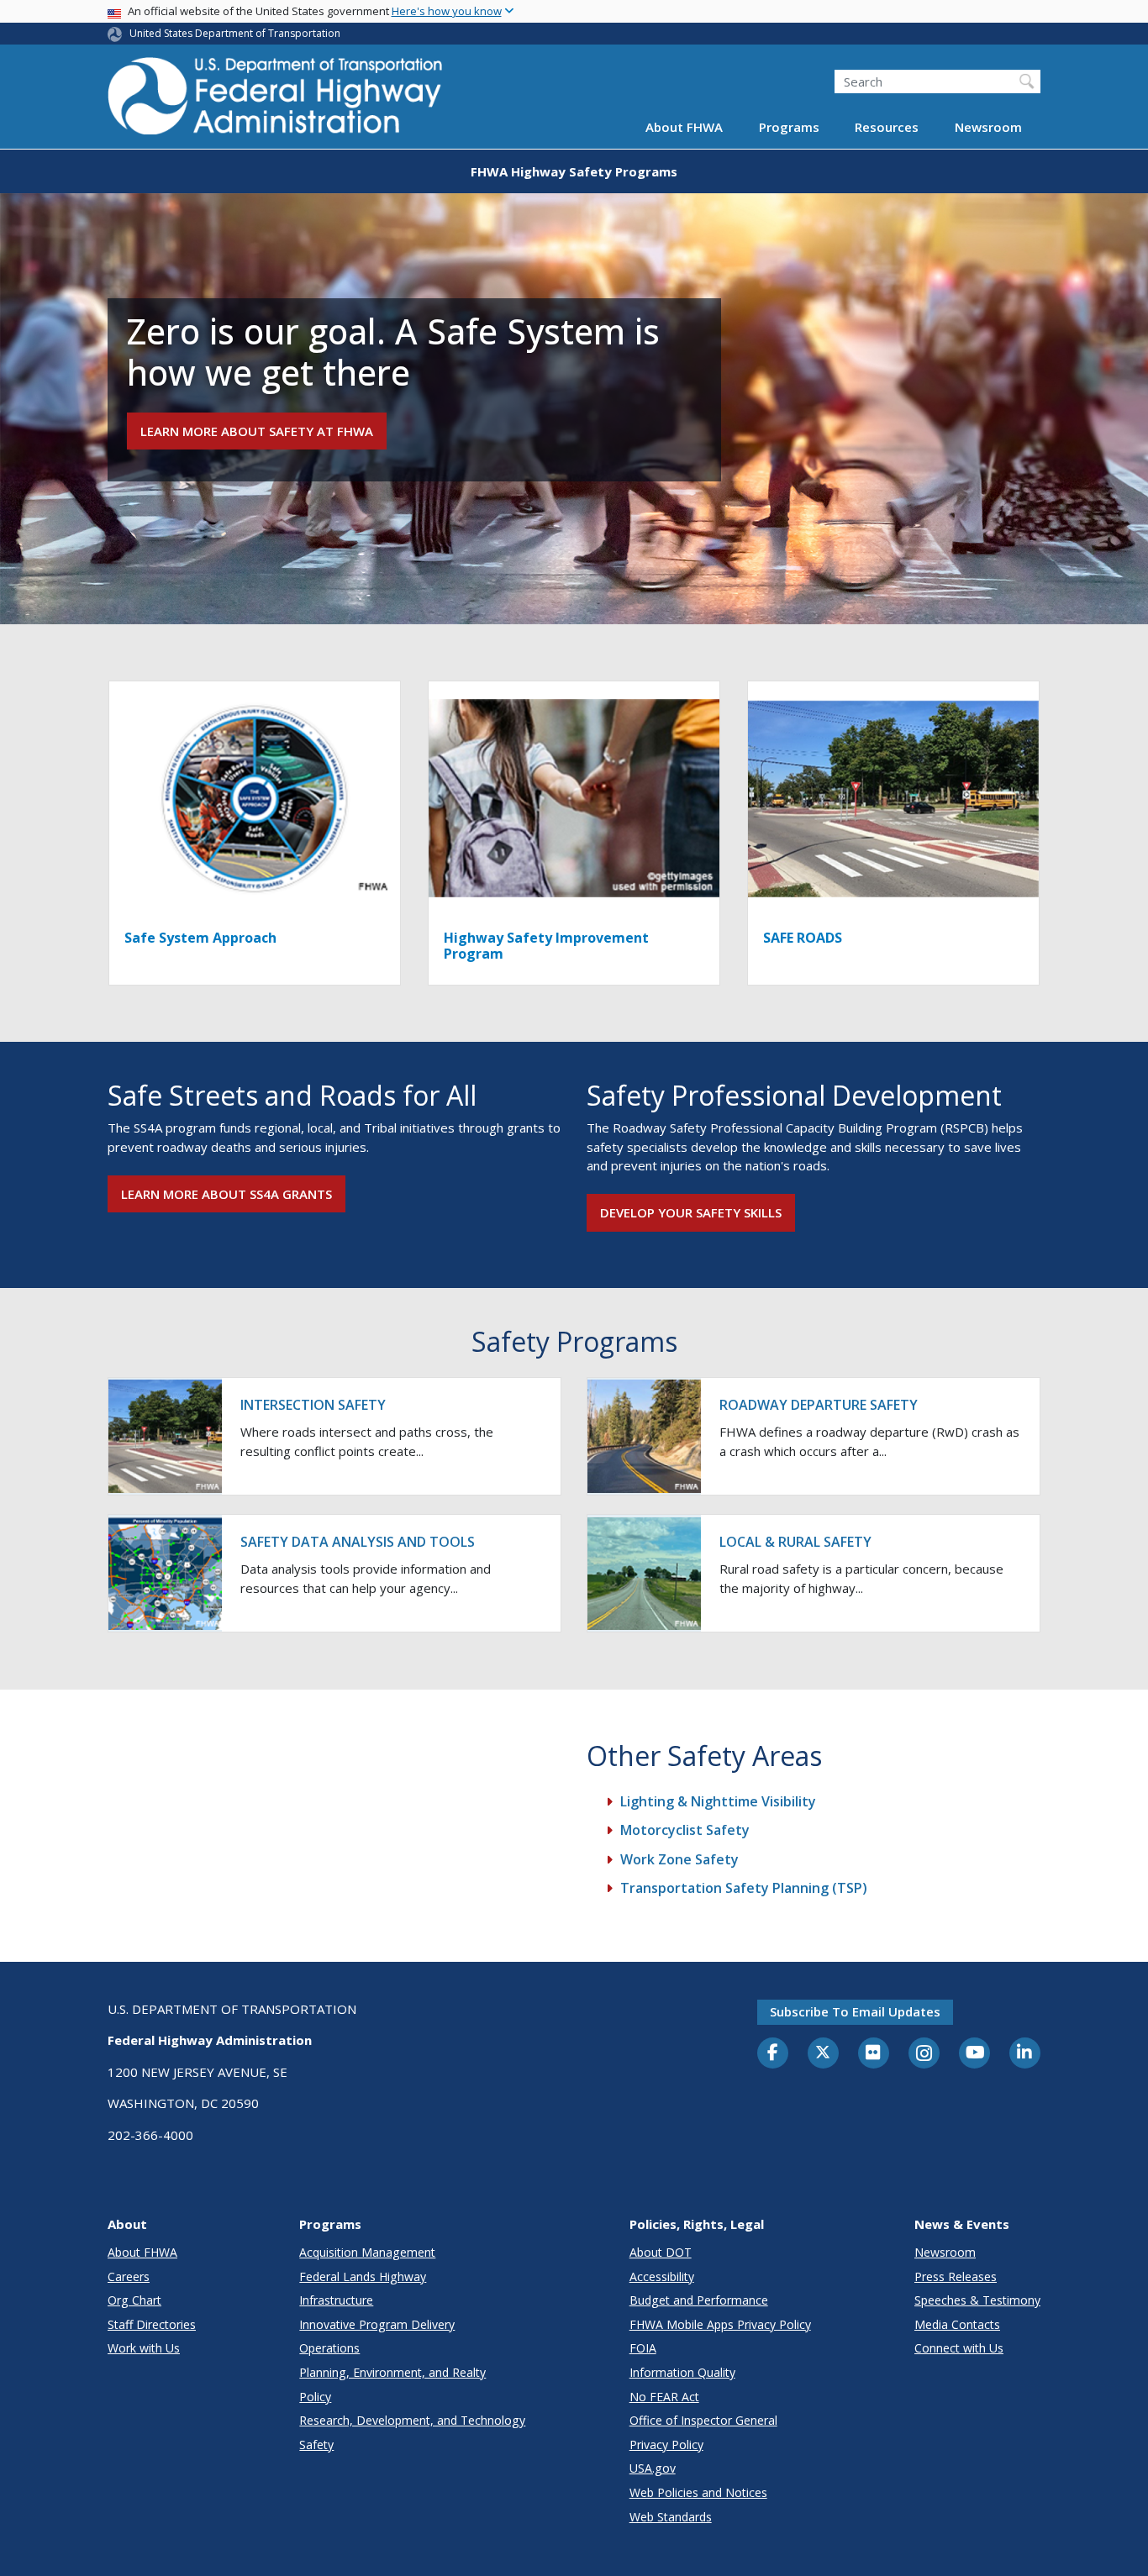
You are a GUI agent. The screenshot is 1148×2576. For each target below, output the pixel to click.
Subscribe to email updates (855, 2011)
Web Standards (671, 2517)
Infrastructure (336, 2300)
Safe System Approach (200, 938)
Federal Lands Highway (363, 2276)
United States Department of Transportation (235, 33)
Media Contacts (957, 2324)
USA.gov (653, 2468)
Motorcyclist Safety (685, 1830)
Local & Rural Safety (795, 1542)
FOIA (643, 2348)
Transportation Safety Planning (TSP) (744, 1888)
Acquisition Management (367, 2252)
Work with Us (144, 2348)
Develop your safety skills (691, 1212)
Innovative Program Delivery (377, 2324)
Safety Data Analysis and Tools (358, 1542)
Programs (789, 128)
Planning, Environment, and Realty (392, 2372)
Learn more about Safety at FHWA (257, 431)
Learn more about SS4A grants (226, 1194)
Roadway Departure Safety (819, 1405)
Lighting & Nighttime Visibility (718, 1801)
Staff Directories (152, 2324)
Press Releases (956, 2276)
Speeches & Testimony (977, 2300)
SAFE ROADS (803, 938)
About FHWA (684, 128)
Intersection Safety (313, 1405)
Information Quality (682, 2372)
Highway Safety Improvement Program (546, 946)
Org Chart (134, 2300)
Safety (316, 2445)
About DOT (661, 2252)
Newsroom (988, 128)
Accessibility (662, 2276)
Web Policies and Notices (698, 2492)
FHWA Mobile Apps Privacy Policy (720, 2324)
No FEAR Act (664, 2397)
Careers (129, 2276)
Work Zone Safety (679, 1859)
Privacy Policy (666, 2445)
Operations (329, 2348)
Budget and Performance (699, 2300)
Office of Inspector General (703, 2420)
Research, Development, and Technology (412, 2420)
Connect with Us (959, 2348)
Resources (887, 128)
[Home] (276, 101)
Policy (315, 2397)
